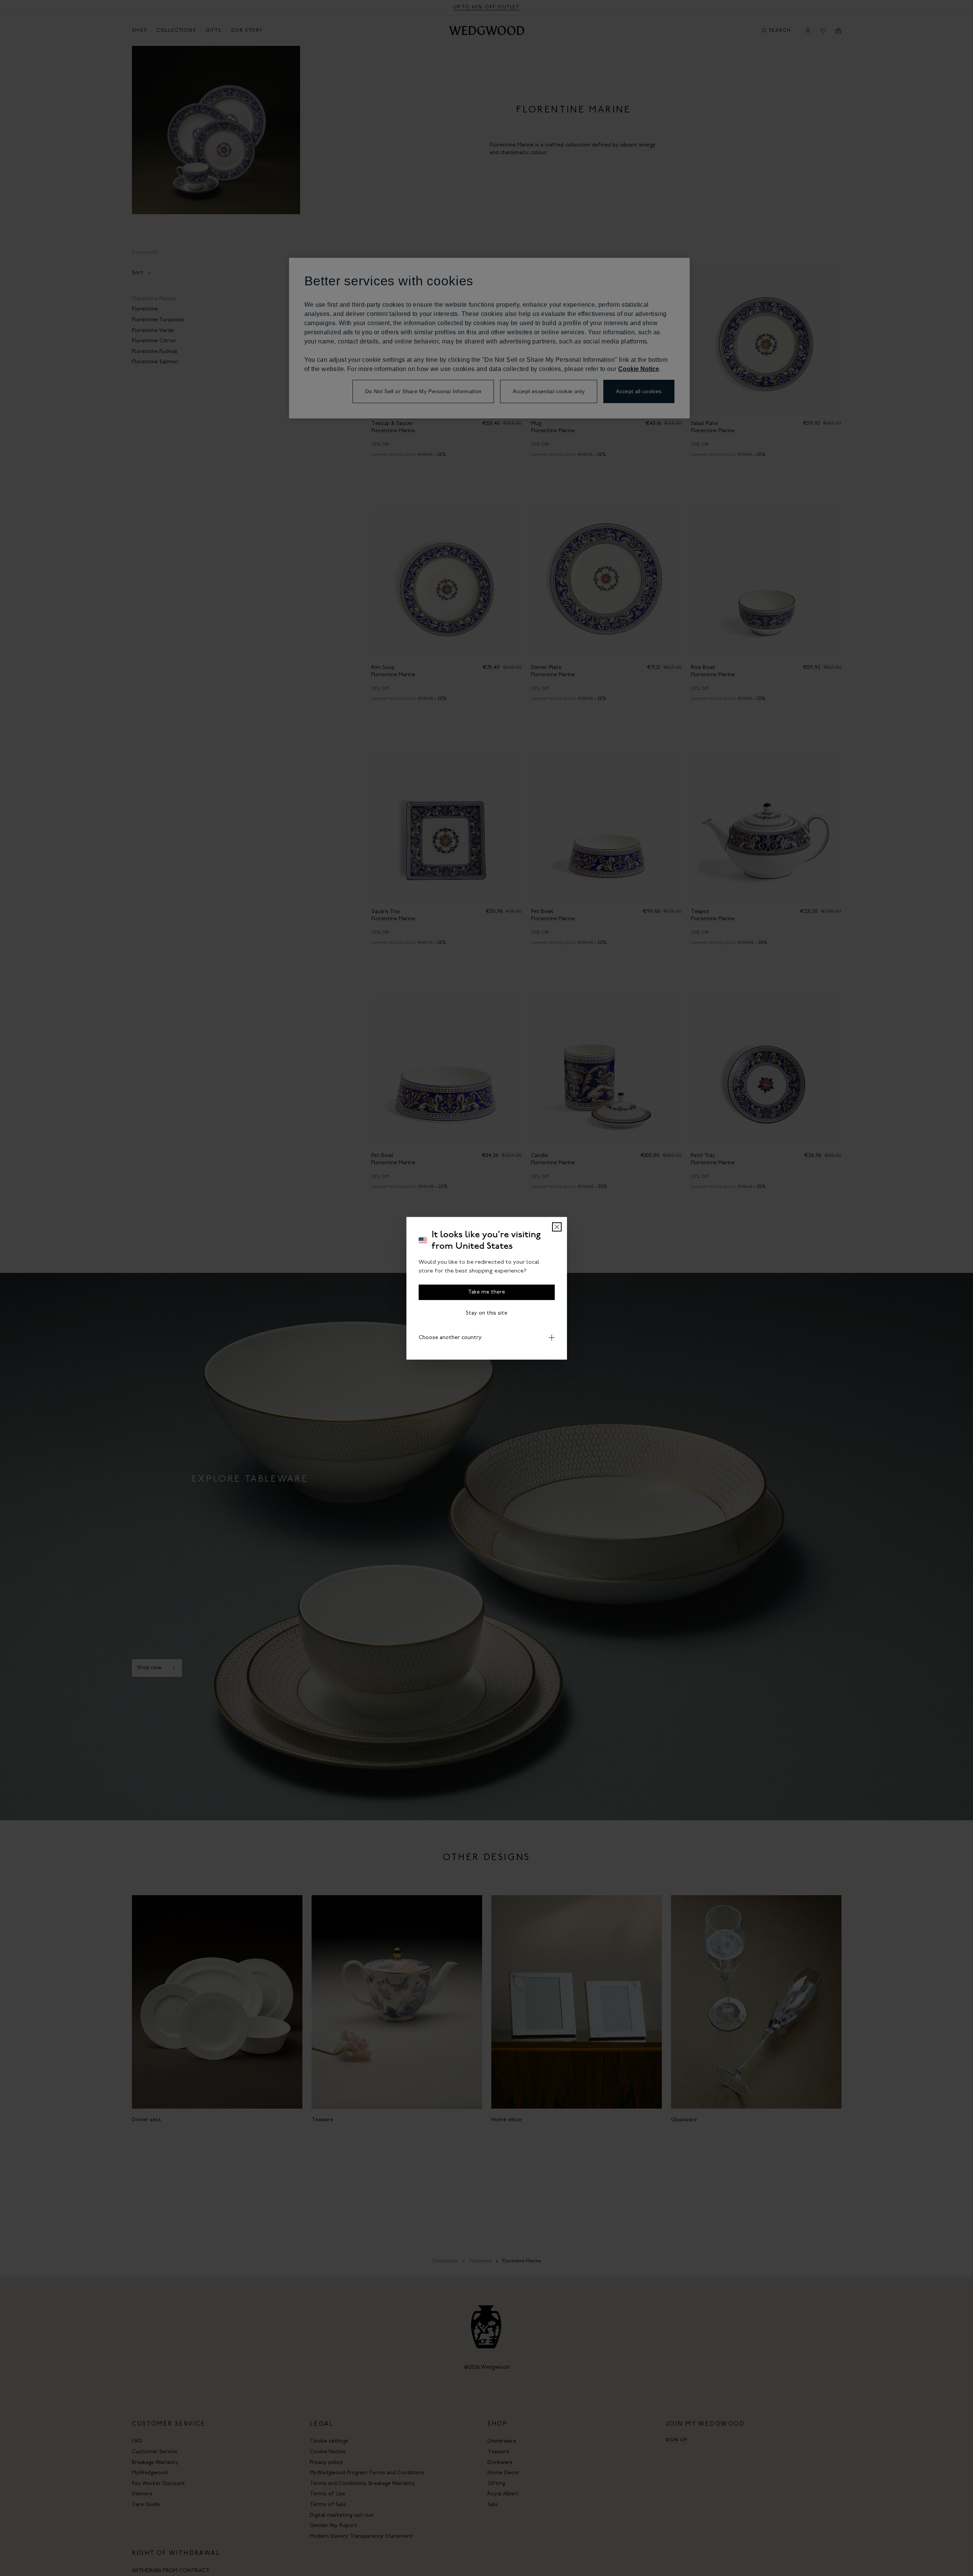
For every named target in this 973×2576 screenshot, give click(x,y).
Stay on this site (486, 1313)
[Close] (557, 1227)
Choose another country (450, 1337)
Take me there (486, 1292)
